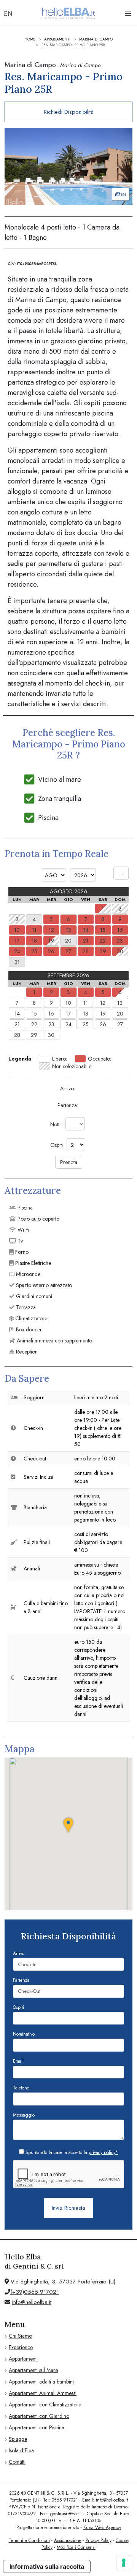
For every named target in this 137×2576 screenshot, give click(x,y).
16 (51, 1014)
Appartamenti (57, 39)
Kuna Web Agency (102, 2527)
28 (17, 1035)
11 (86, 1003)
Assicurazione (68, 2540)
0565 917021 (65, 2500)
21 (17, 1024)
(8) (123, 194)
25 (86, 1024)
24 (68, 1024)
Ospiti (18, 2007)
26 (103, 1024)
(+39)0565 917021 (35, 2292)
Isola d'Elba (21, 2450)
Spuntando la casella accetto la (71, 2152)
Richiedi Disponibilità (69, 112)
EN (8, 13)
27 (120, 1024)
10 (68, 1003)
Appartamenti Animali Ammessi (43, 2393)
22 (34, 1024)
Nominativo (24, 2034)
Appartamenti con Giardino (39, 2416)
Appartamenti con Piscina (37, 2427)
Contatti (17, 2462)
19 (103, 1014)
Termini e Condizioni (29, 2540)
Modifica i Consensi (76, 2547)
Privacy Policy (99, 2540)
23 (51, 1024)
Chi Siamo (20, 2336)
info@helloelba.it (32, 2302)
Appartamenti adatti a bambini (41, 2382)
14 (17, 1014)
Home (30, 39)
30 (51, 1035)
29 (34, 1035)
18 (86, 1014)
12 (103, 1003)
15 (34, 1014)
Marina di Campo (96, 39)
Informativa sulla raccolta (47, 2566)
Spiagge (18, 2439)
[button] (68, 1825)
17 (68, 1014)
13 (120, 1003)
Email (18, 2061)
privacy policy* (103, 2152)
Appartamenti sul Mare (33, 2370)
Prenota (69, 1162)
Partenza (21, 1980)
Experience (21, 2347)
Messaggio (24, 2115)
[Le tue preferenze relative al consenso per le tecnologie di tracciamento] (124, 2563)
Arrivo (19, 1953)
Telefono (21, 2088)
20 (120, 1014)
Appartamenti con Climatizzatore (45, 2405)
